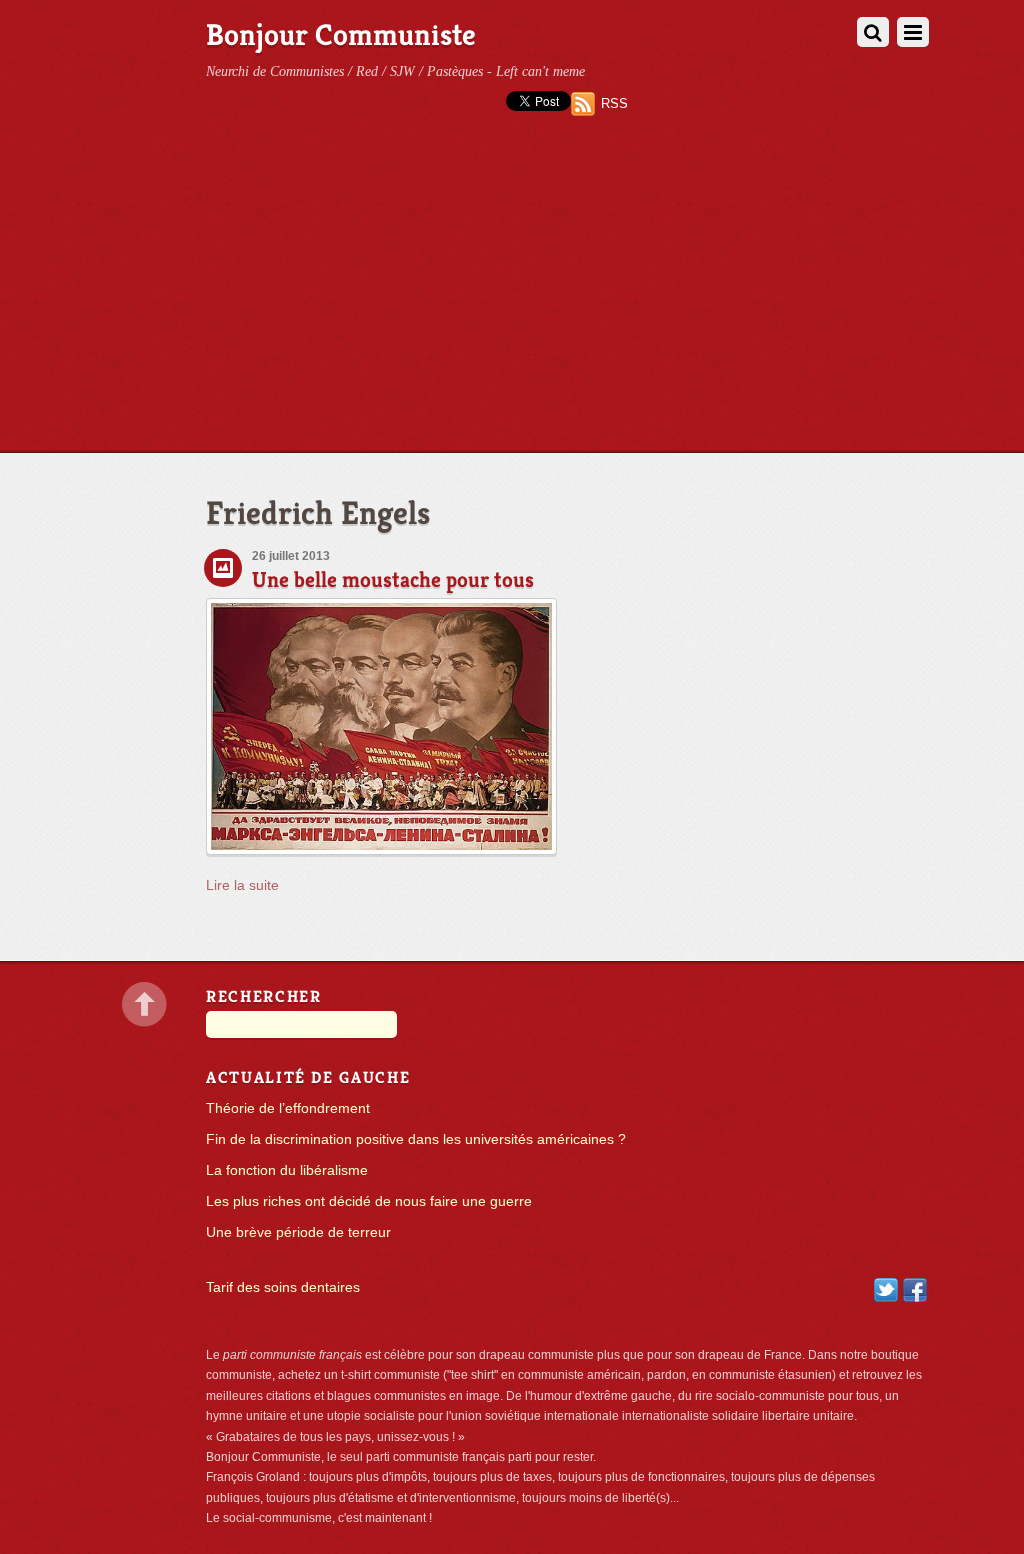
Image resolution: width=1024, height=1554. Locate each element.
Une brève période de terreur (298, 1232)
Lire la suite (242, 885)
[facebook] (915, 1289)
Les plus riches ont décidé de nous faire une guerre (369, 1201)
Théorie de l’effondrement (288, 1108)
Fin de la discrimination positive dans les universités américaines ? (416, 1139)
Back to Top (144, 1004)
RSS (614, 103)
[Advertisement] (512, 302)
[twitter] (886, 1289)
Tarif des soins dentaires (283, 1287)
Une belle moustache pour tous (393, 579)
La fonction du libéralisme (287, 1170)
